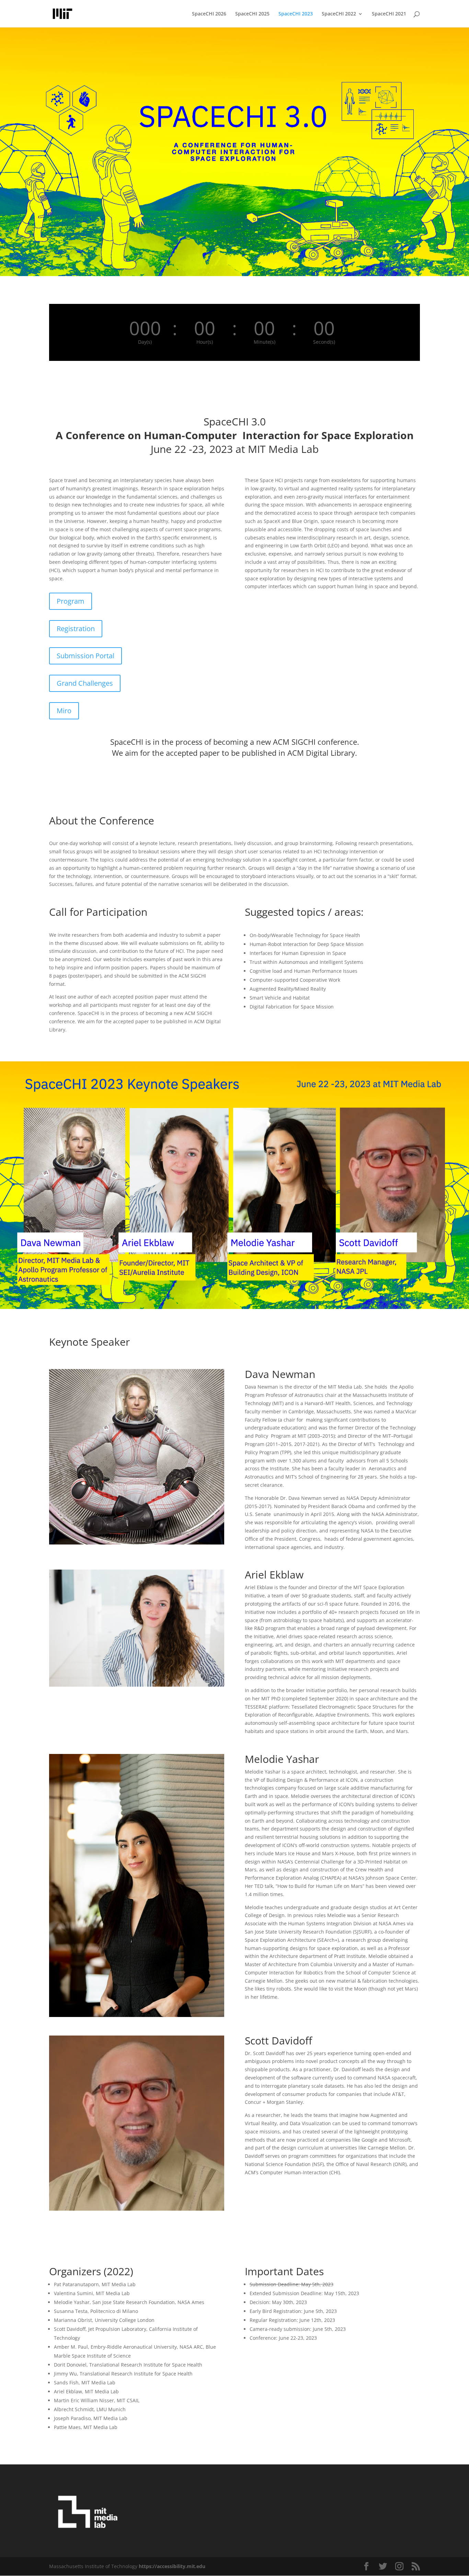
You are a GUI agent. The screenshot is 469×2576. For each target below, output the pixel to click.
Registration (76, 629)
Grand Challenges (85, 683)
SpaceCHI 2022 (339, 14)
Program (71, 601)
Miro (64, 711)
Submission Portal (85, 656)
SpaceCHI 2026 (209, 14)
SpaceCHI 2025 (252, 14)
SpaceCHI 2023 (296, 14)
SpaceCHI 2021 (389, 14)
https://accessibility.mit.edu (172, 2566)
